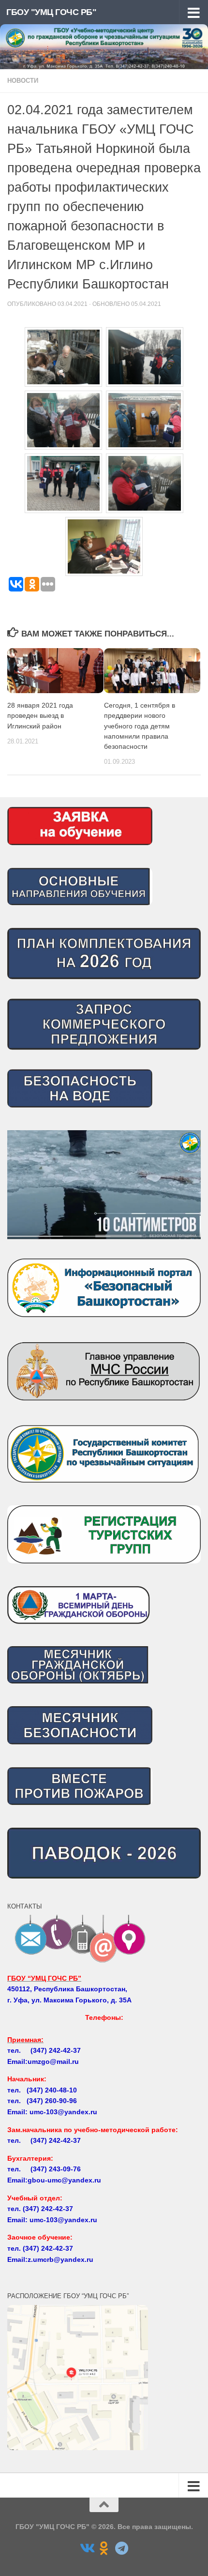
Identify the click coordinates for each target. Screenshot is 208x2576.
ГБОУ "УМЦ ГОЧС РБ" (51, 12)
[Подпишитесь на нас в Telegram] (121, 2548)
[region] (104, 1185)
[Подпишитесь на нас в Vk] (87, 2548)
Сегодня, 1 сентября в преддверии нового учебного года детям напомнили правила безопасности (140, 726)
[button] (104, 1185)
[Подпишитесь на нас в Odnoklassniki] (104, 2548)
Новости (23, 81)
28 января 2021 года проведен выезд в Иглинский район (40, 715)
